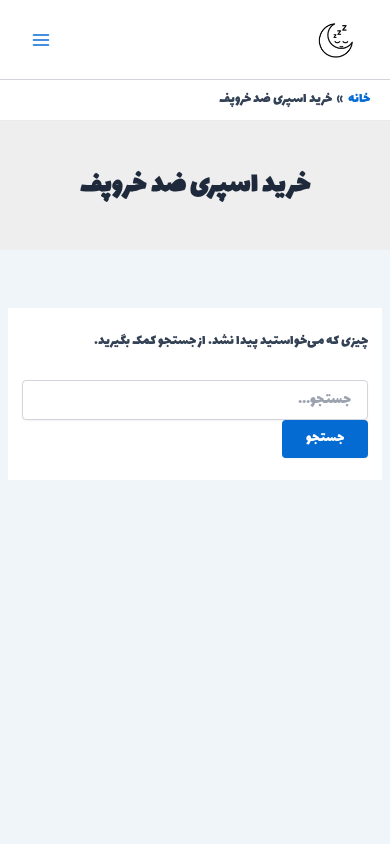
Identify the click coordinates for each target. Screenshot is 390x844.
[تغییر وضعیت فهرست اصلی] (41, 40)
